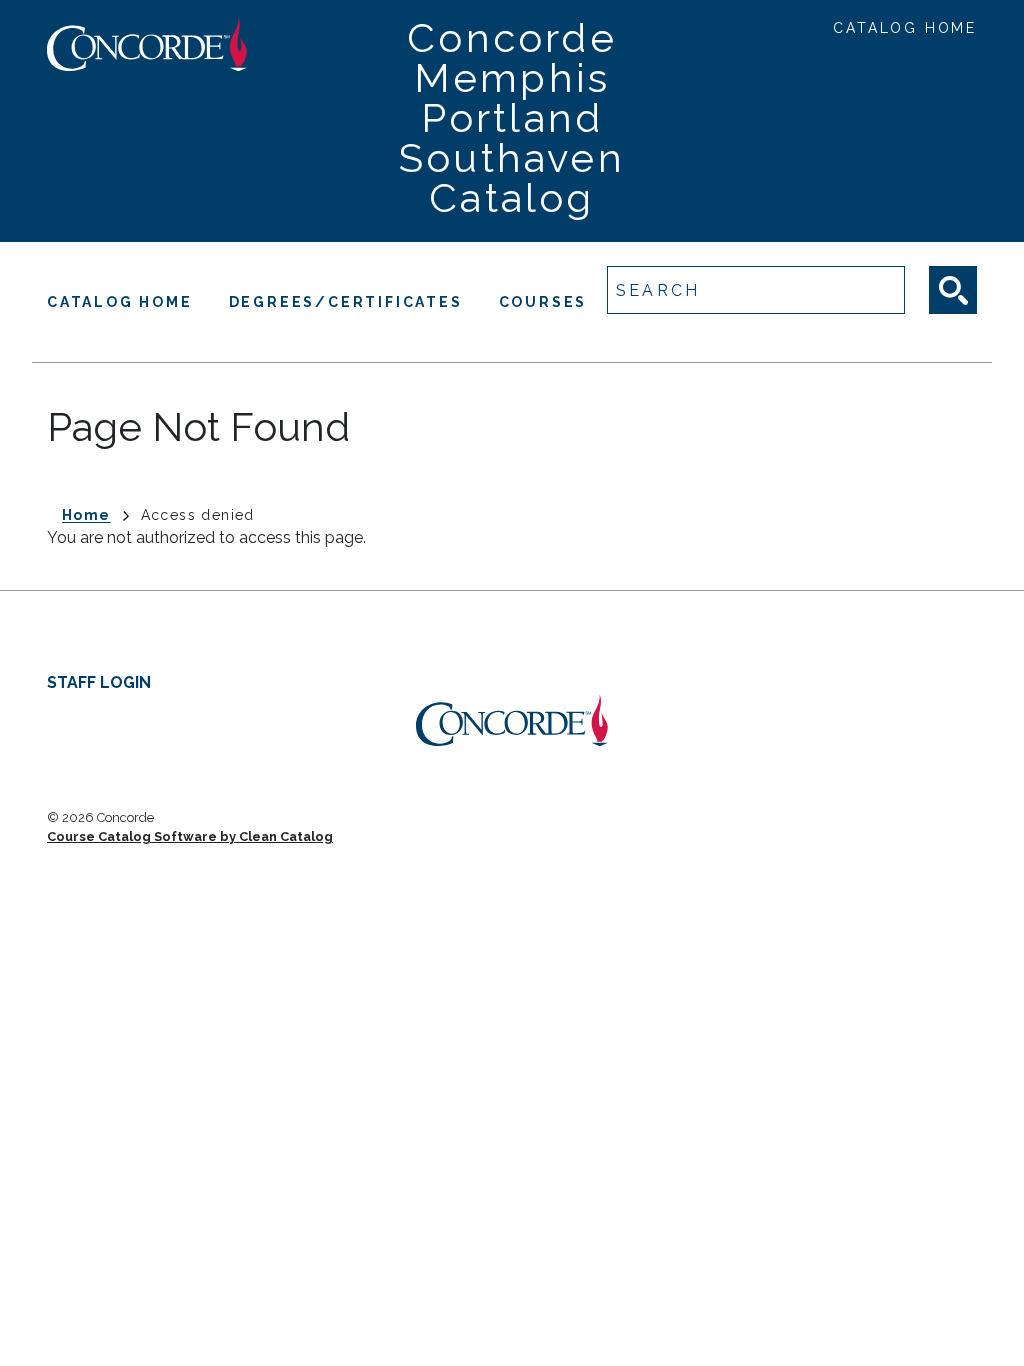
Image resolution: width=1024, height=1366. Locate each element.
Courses (543, 302)
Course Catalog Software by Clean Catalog (190, 836)
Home (86, 515)
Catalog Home (905, 28)
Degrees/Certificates (346, 302)
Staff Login (99, 682)
